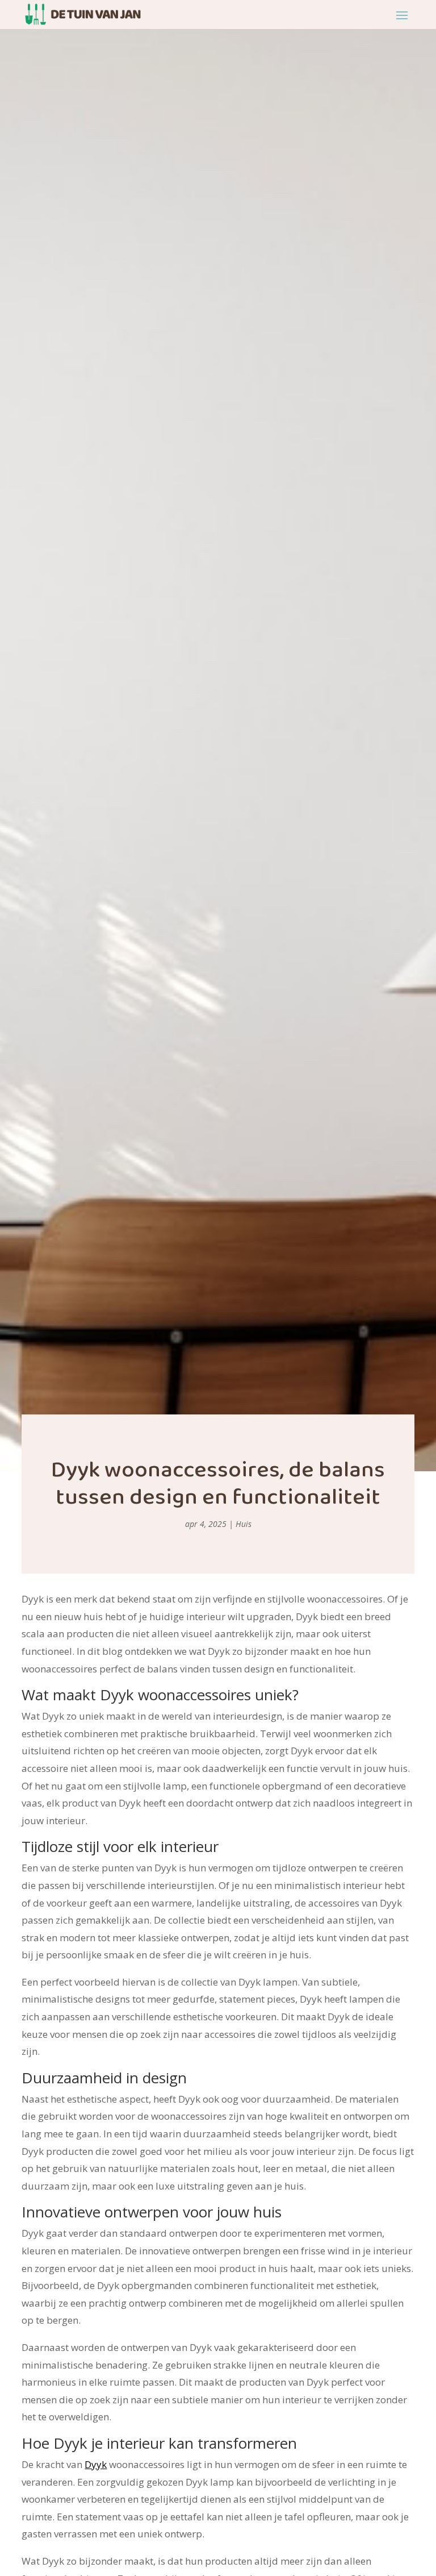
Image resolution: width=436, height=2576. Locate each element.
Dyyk (96, 2464)
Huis (244, 1524)
